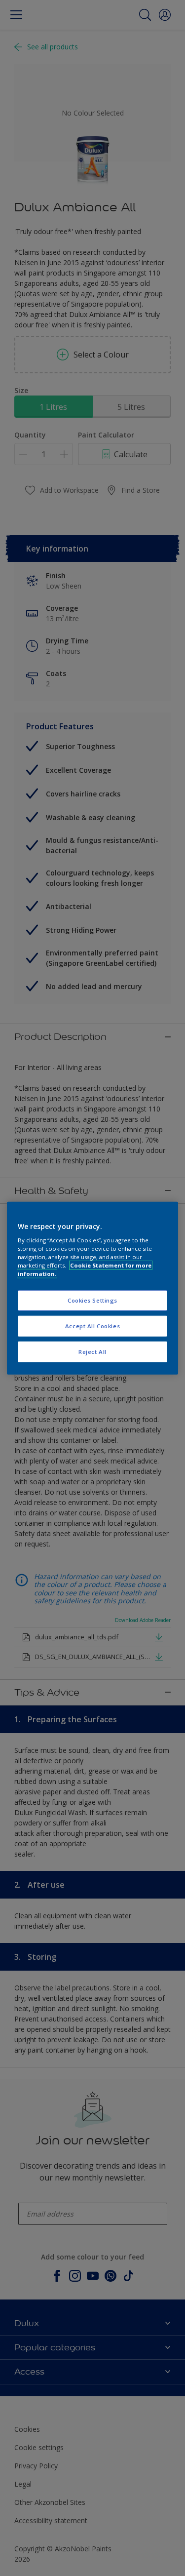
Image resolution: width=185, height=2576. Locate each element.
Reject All (92, 1352)
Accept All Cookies (92, 1326)
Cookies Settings (92, 1300)
